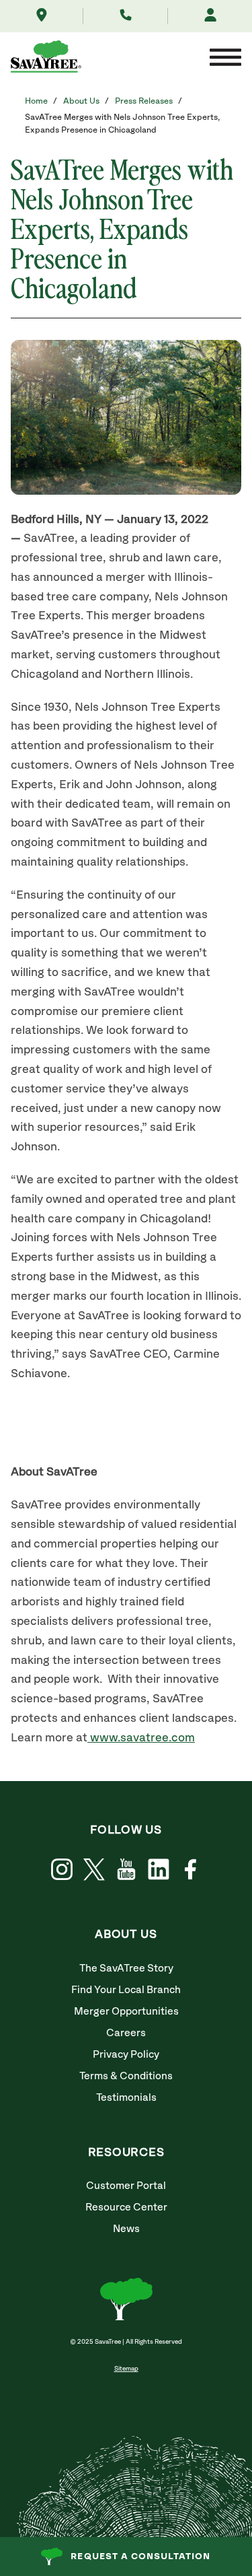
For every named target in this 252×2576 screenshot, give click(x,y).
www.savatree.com (141, 1738)
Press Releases (144, 101)
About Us (81, 101)
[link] (94, 1870)
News (126, 2229)
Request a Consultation (140, 2556)
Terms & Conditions (126, 2076)
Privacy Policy (126, 2055)
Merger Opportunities (126, 2012)
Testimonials (126, 2098)
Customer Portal (126, 2186)
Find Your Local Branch (126, 1990)
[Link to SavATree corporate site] (46, 59)
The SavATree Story (126, 1969)
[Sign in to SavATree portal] (210, 16)
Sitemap (126, 2369)
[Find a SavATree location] (42, 16)
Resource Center (126, 2207)
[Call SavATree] (126, 16)
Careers (126, 2033)
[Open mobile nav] (225, 59)
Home (36, 101)
